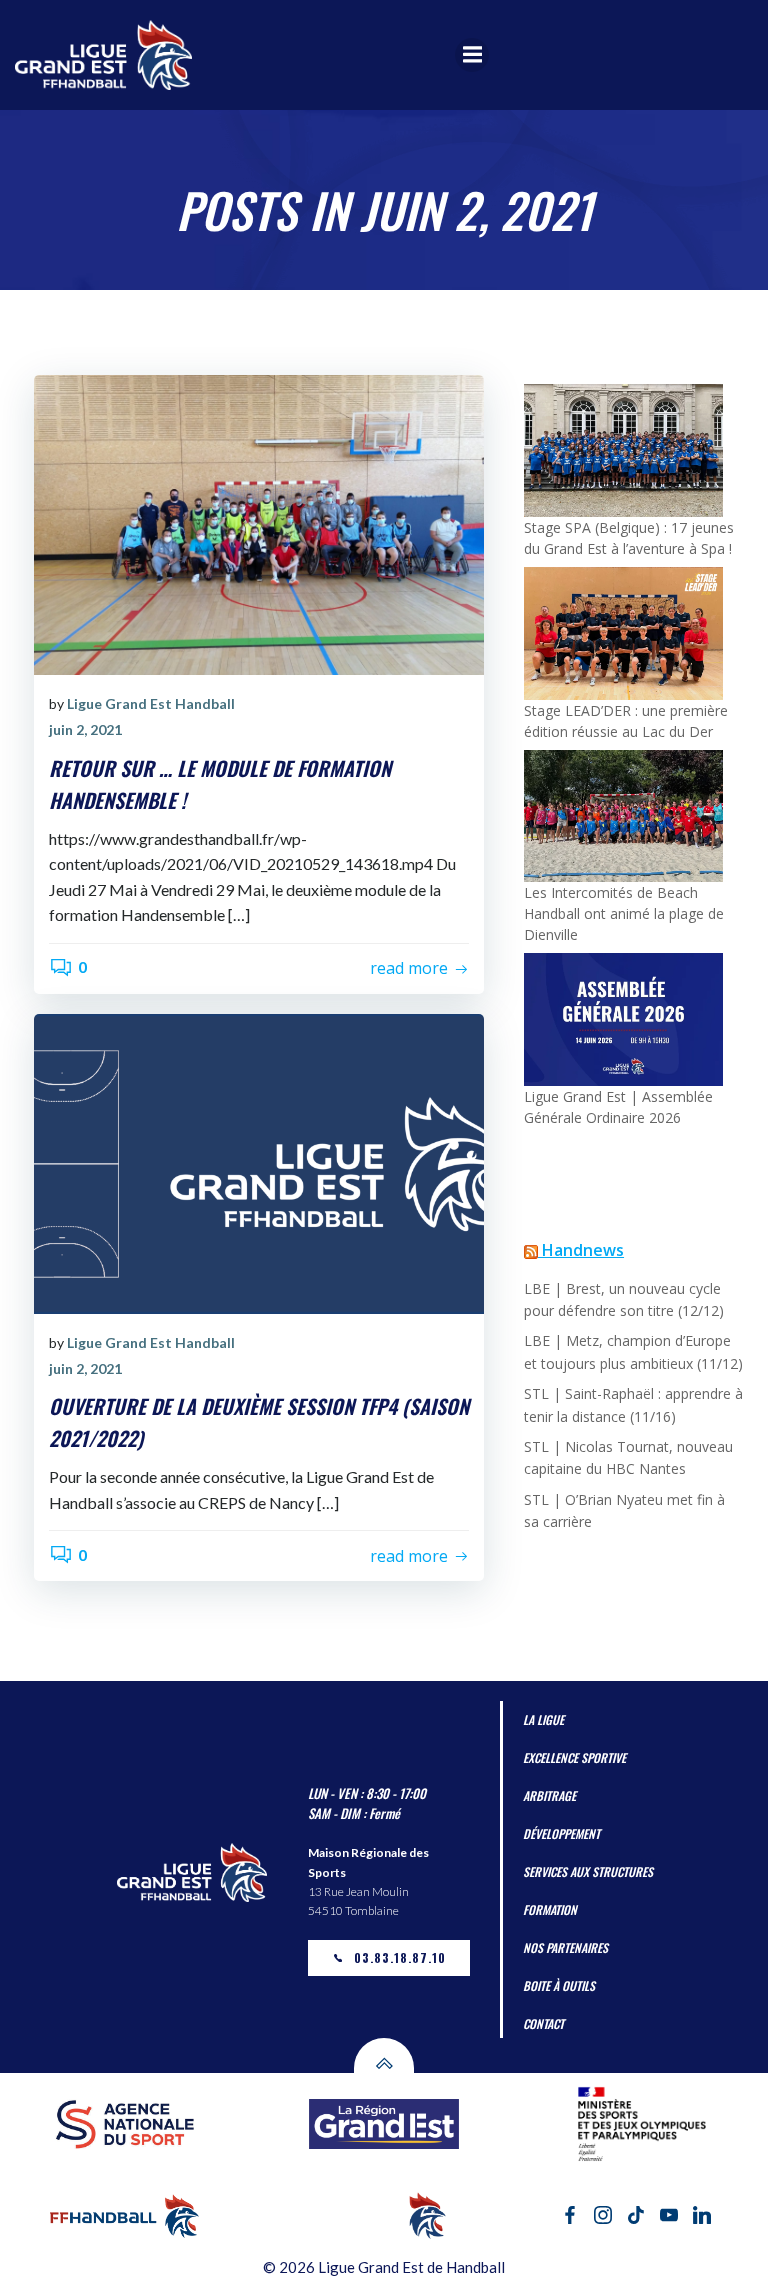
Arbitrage (549, 1795)
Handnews (583, 1250)
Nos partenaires (565, 1947)
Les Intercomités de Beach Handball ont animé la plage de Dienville (624, 913)
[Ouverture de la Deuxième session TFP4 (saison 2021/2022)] (259, 1161)
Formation (550, 1909)
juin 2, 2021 (85, 729)
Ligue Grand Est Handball (151, 703)
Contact (543, 2023)
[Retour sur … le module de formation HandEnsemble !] (259, 523)
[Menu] (472, 55)
